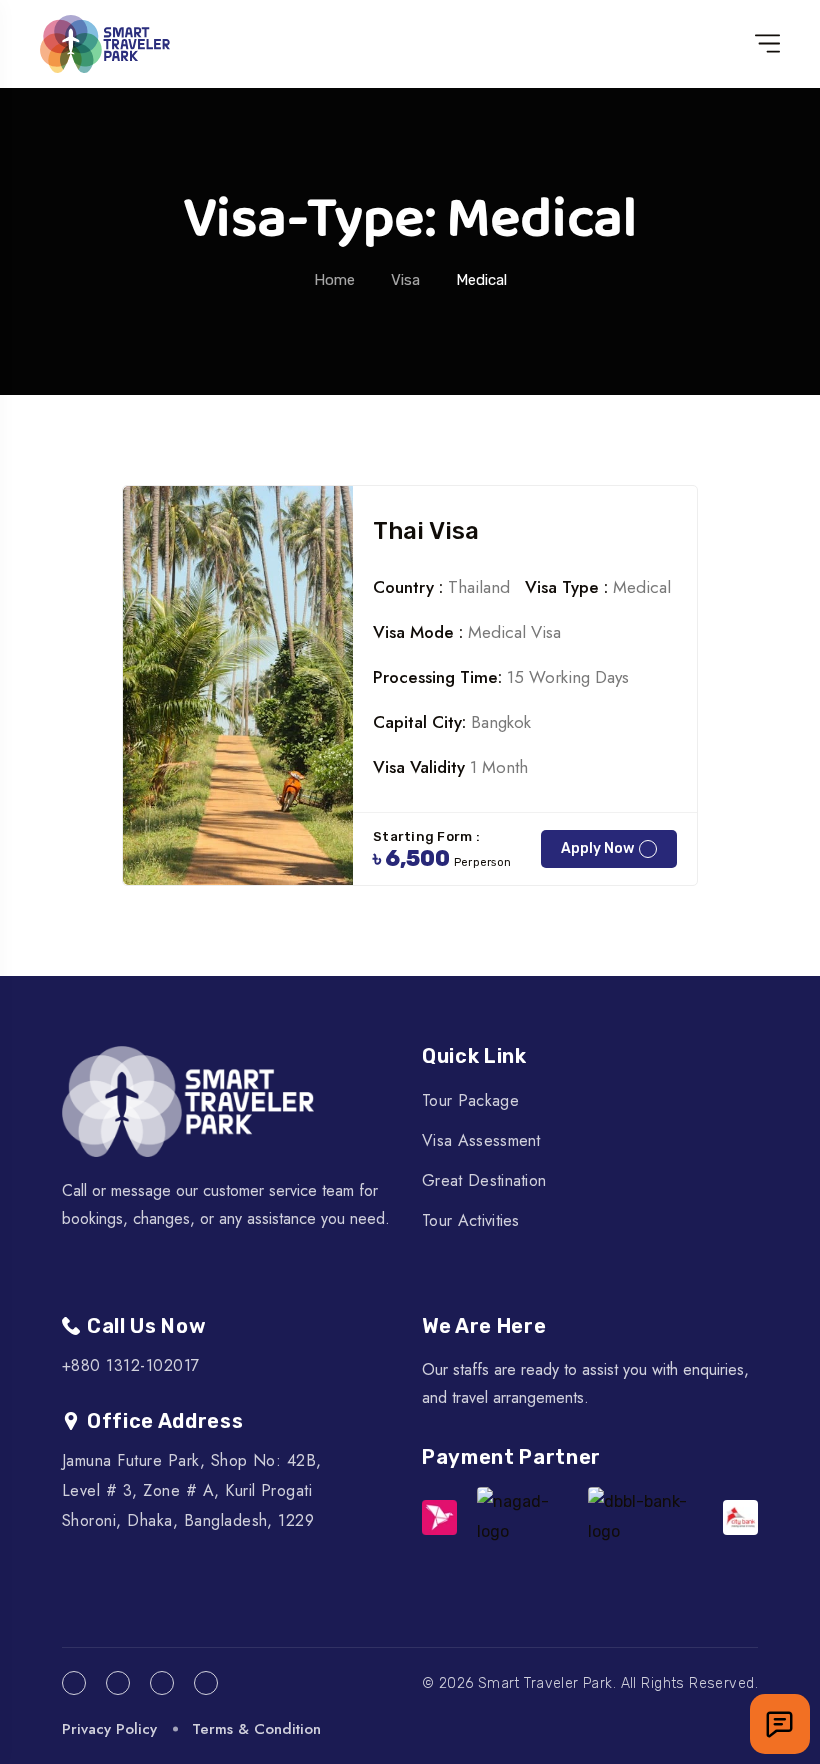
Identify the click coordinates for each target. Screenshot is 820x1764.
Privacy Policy (109, 1729)
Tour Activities (471, 1220)
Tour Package (470, 1100)
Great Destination (484, 1180)
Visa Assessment (481, 1140)
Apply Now (597, 848)
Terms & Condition (256, 1729)
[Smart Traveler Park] (105, 44)
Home (334, 280)
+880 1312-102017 (131, 1365)
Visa (405, 280)
